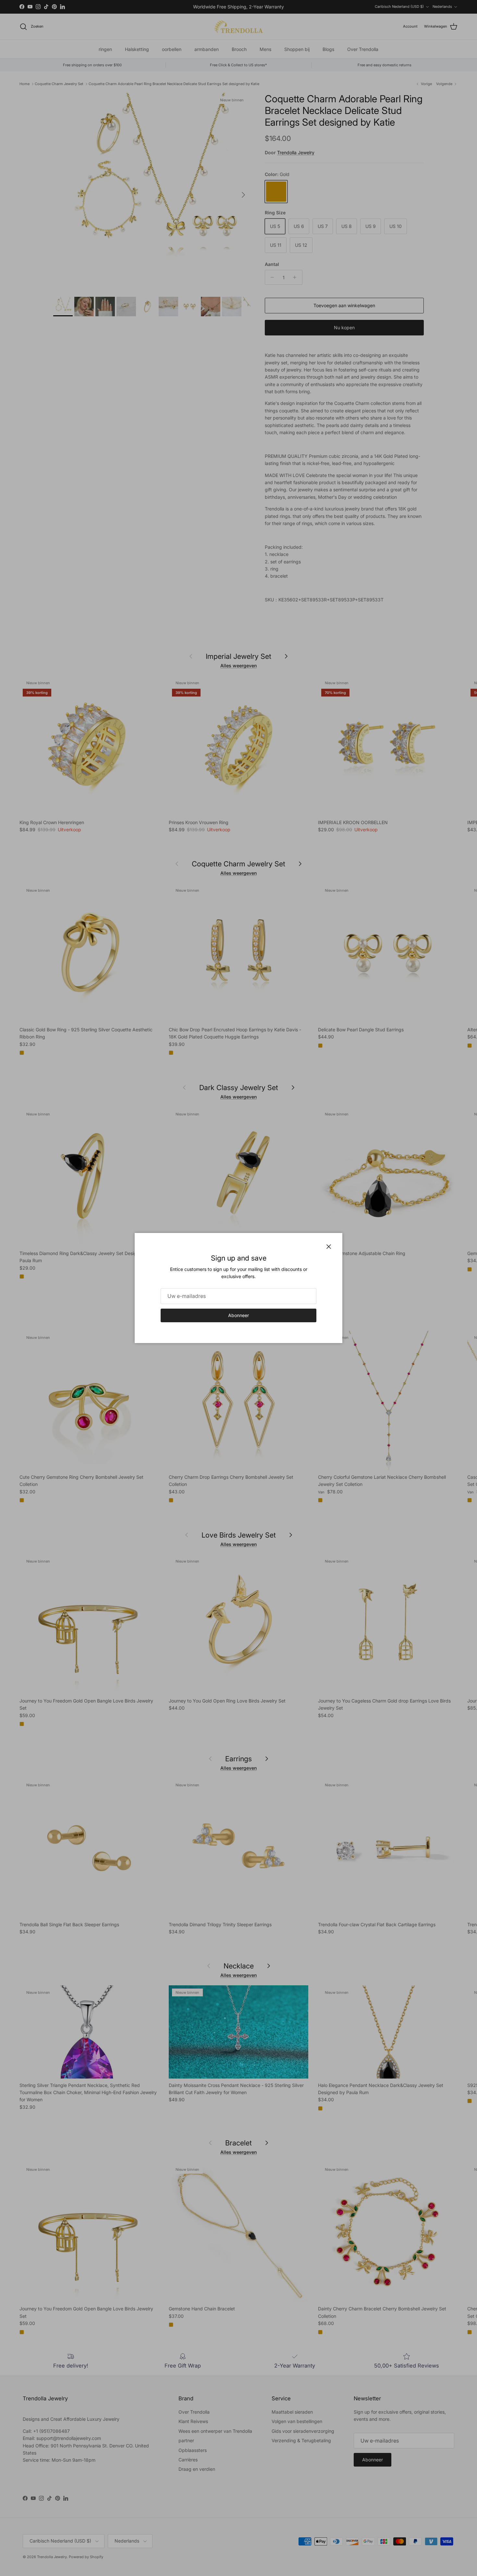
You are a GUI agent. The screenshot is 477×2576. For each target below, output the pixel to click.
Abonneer (238, 1315)
